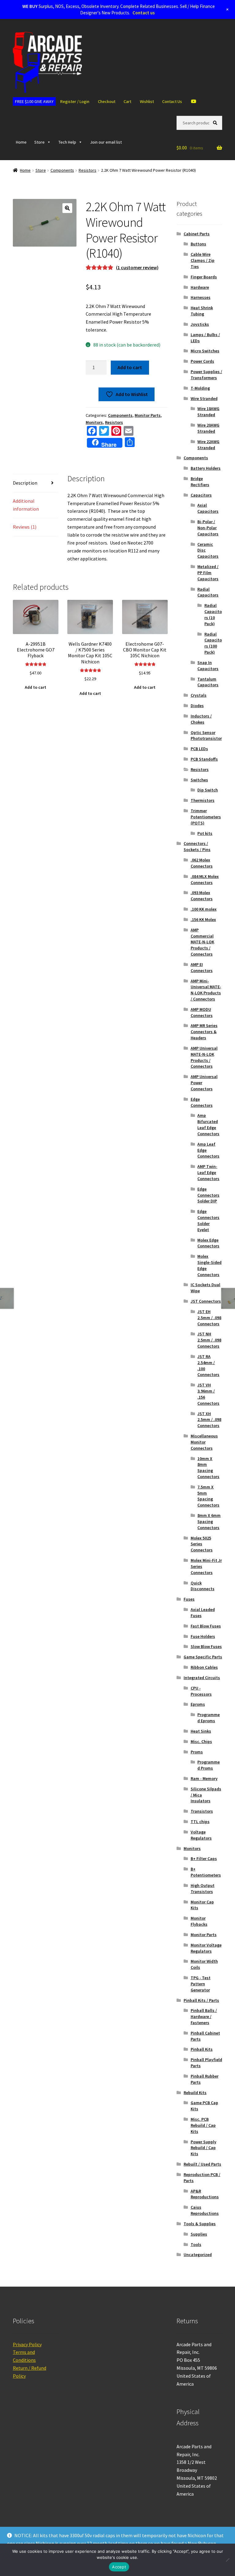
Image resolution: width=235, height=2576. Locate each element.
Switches (199, 780)
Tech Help (67, 142)
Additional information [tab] (26, 505)
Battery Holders (206, 468)
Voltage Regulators (201, 1835)
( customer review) (137, 267)
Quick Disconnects (203, 1586)
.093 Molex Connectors (202, 896)
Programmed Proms (209, 1765)
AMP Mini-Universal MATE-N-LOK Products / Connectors (206, 990)
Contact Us (172, 101)
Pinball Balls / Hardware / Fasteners (204, 2016)
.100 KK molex (204, 909)
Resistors (88, 170)
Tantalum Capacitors (208, 682)
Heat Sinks (201, 1731)
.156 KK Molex (203, 919)
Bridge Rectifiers (200, 482)
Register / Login (75, 101)
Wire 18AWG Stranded (208, 412)
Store (39, 142)
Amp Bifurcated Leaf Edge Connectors (208, 1124)
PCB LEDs (199, 749)
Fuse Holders (203, 1636)
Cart (127, 101)
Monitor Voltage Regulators (206, 1948)
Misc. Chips (201, 1741)
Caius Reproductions (205, 2210)
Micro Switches (205, 351)
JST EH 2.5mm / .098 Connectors (209, 1318)
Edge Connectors (202, 1102)
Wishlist (147, 101)
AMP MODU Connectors (202, 1012)
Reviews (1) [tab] (25, 527)
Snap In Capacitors (208, 666)
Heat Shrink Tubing (202, 311)
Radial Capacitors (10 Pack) (213, 614)
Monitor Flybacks (199, 1921)
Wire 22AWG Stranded (208, 445)
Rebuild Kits (195, 2093)
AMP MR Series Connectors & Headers (204, 1032)
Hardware (200, 287)
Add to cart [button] (35, 687)
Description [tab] (25, 483)
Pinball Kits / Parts (201, 2000)
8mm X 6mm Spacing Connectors (209, 1521)
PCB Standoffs (204, 759)
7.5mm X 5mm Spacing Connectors (208, 1496)
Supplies (199, 2234)
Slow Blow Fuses (206, 1646)
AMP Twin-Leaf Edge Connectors (208, 1172)
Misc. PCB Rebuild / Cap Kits (203, 2125)
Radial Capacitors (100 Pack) (213, 643)
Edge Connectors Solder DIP (208, 1195)
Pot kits (205, 833)
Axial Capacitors (208, 508)
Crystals (199, 695)
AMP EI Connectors (202, 967)
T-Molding (200, 388)
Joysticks (200, 324)
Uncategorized (198, 2255)
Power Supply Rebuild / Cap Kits (203, 2148)
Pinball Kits (202, 2049)
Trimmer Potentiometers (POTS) (206, 817)
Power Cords (202, 361)
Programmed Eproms (209, 1718)
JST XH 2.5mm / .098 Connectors (209, 1420)
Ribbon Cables (204, 1667)
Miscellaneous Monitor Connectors (204, 1442)
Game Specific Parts (203, 1657)
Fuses (189, 1599)
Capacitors (201, 495)
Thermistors (203, 800)
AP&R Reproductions (205, 2194)
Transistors (202, 1811)
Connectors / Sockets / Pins (197, 846)
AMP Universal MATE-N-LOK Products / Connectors (204, 1057)
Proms (197, 1752)
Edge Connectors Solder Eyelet (208, 1220)
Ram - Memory (204, 1778)
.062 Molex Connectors (202, 863)
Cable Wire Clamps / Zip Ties (203, 260)
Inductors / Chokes (201, 719)
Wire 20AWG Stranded (208, 428)
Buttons (198, 244)
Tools (196, 2244)
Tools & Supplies (200, 2224)
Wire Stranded (204, 398)
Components (62, 170)
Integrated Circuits (202, 1678)
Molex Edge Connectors (208, 1243)
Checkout (107, 101)
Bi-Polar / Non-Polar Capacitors (208, 528)
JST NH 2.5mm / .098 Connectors (209, 1340)
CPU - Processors (201, 1691)
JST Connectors (206, 1301)
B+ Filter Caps (204, 1859)
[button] (67, 208)
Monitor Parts (148, 415)
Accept (119, 2567)
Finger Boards (204, 277)
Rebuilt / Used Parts (202, 2164)
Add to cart (130, 367)
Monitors (94, 422)
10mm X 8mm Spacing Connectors (208, 1468)
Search (216, 123)
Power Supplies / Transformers (206, 375)
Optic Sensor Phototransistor (206, 736)
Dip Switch (208, 790)
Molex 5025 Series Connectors (202, 1544)
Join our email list (106, 142)
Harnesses (201, 297)
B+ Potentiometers (206, 1872)
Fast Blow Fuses (206, 1626)
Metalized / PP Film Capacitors (208, 573)
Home (21, 142)
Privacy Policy (27, 2344)
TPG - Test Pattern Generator (201, 1984)
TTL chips (200, 1822)
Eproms (198, 1704)
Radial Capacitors (208, 592)
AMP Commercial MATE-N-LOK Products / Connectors (202, 942)
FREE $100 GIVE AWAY (34, 101)
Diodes (197, 706)
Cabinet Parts (197, 234)
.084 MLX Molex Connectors (205, 879)
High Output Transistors (203, 1888)
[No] (227, 2560)
